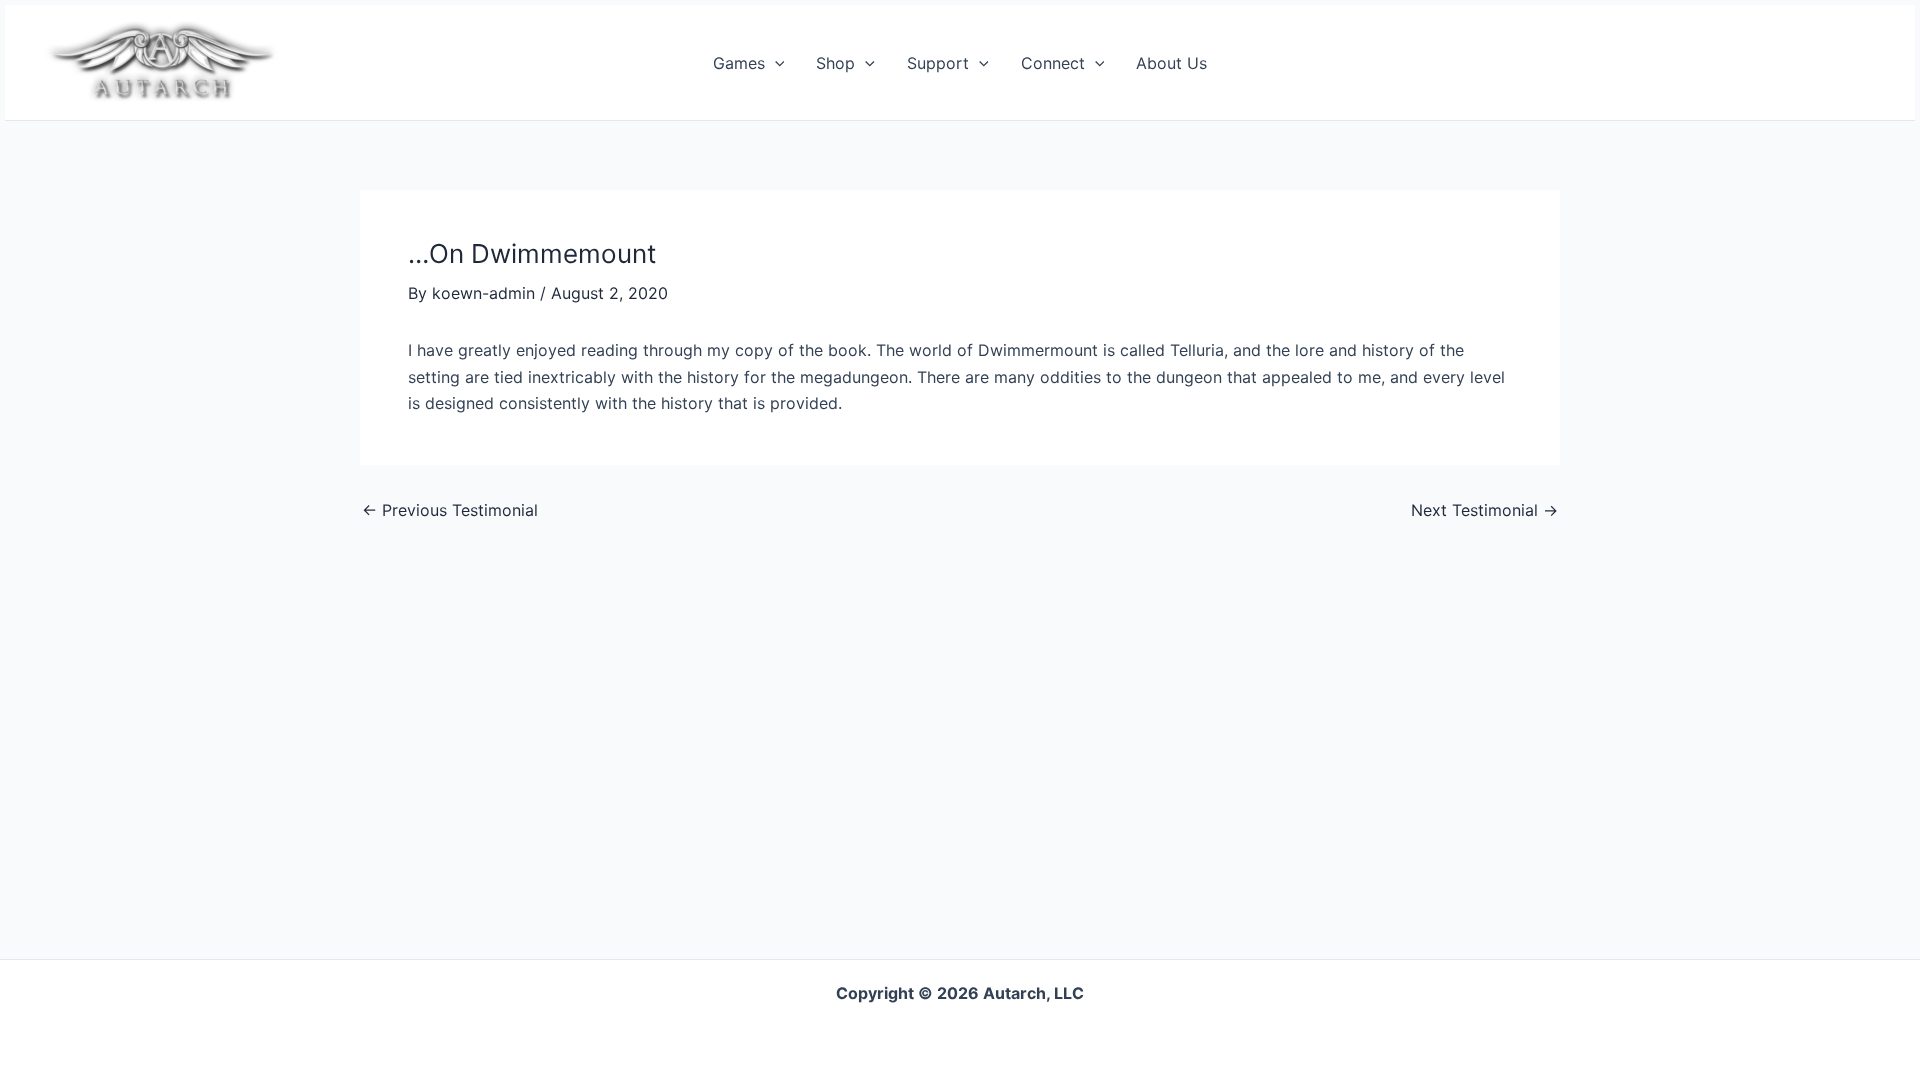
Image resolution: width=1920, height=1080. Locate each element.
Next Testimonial (1484, 510)
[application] (775, 63)
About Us (1171, 63)
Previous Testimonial (450, 510)
